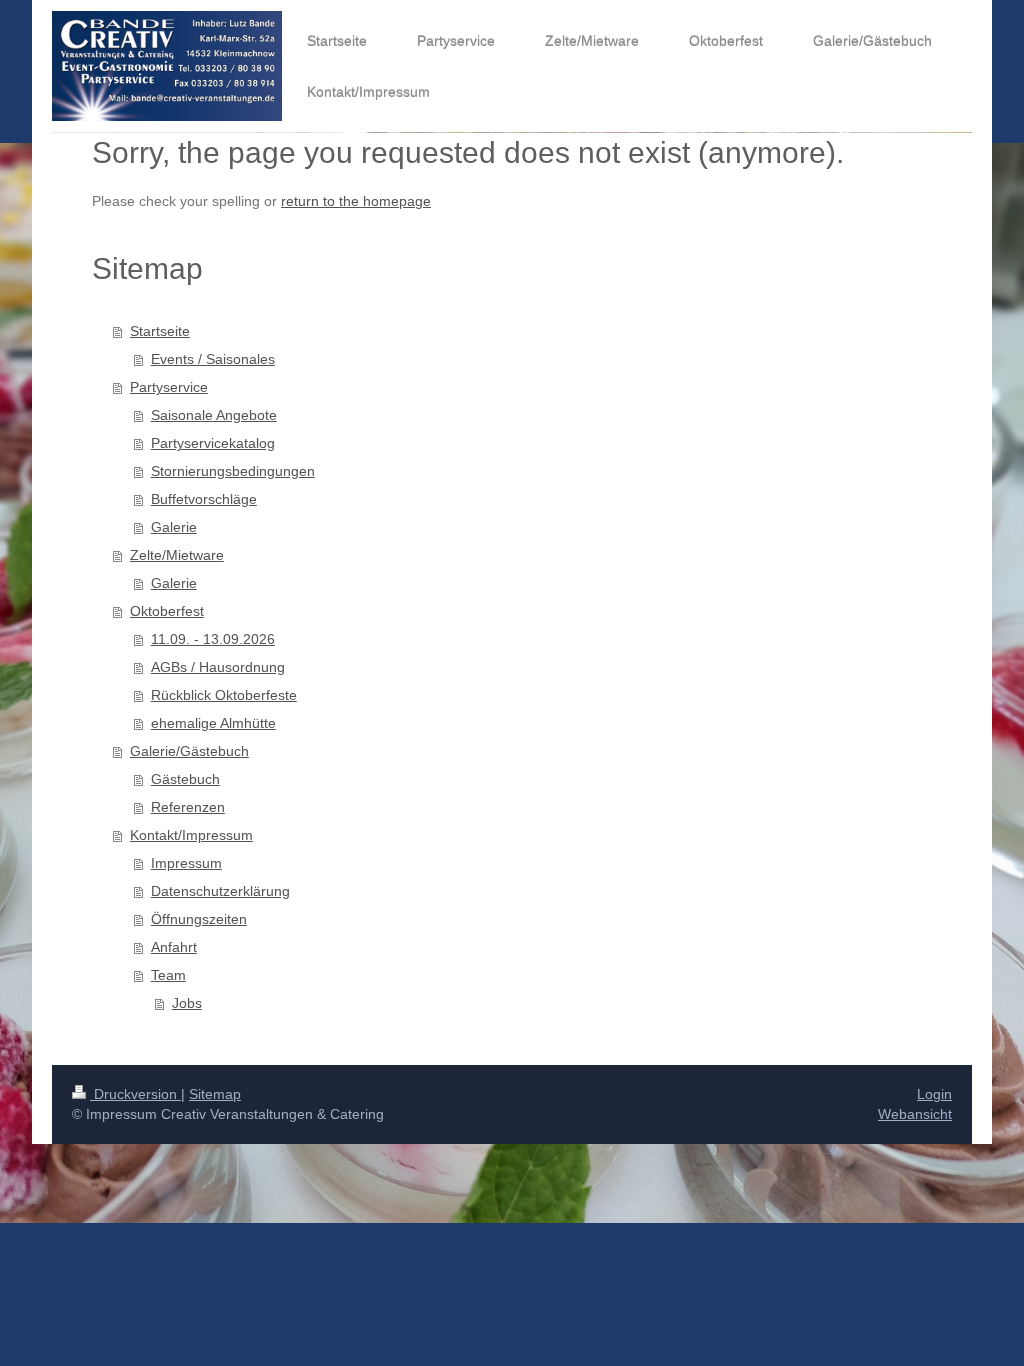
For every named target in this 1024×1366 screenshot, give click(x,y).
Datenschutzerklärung (220, 891)
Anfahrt (174, 947)
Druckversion (135, 1094)
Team (168, 975)
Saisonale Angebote (214, 415)
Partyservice (169, 387)
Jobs (187, 1003)
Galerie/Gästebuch (189, 751)
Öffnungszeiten (199, 919)
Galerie (174, 527)
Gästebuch (185, 779)
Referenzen (188, 807)
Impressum (186, 863)
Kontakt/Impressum (191, 835)
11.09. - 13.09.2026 (213, 639)
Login (934, 1094)
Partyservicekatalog (213, 443)
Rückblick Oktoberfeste (224, 695)
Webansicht (915, 1114)
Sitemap (215, 1094)
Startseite (160, 331)
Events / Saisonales (213, 359)
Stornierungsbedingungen (233, 471)
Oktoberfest (167, 611)
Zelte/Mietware (177, 555)
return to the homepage (356, 201)
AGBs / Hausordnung (218, 667)
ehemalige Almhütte (213, 723)
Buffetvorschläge (204, 499)
